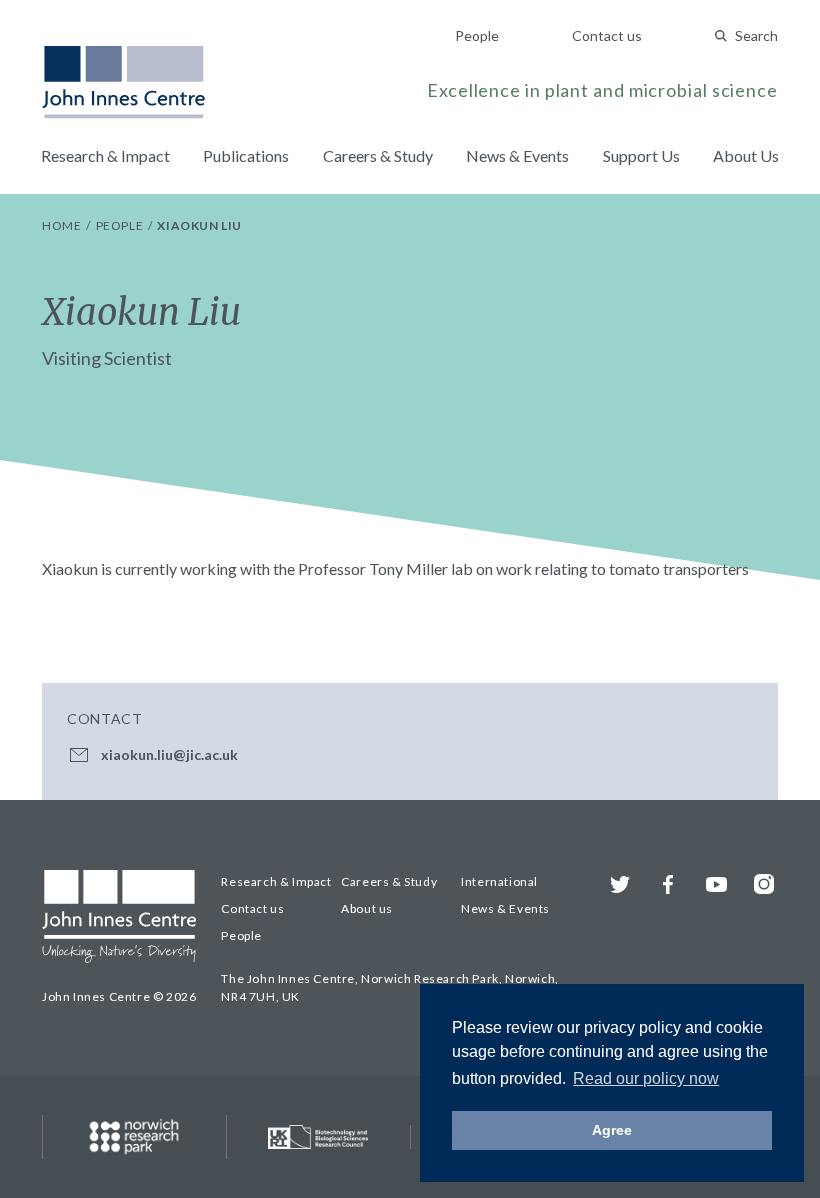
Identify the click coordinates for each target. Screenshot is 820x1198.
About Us (746, 155)
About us (367, 908)
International (499, 881)
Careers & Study (378, 155)
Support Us (641, 155)
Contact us (607, 35)
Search (756, 35)
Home (63, 225)
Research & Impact (105, 155)
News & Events (517, 155)
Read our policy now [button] (646, 1078)
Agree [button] (612, 1130)
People (477, 35)
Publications (246, 155)
